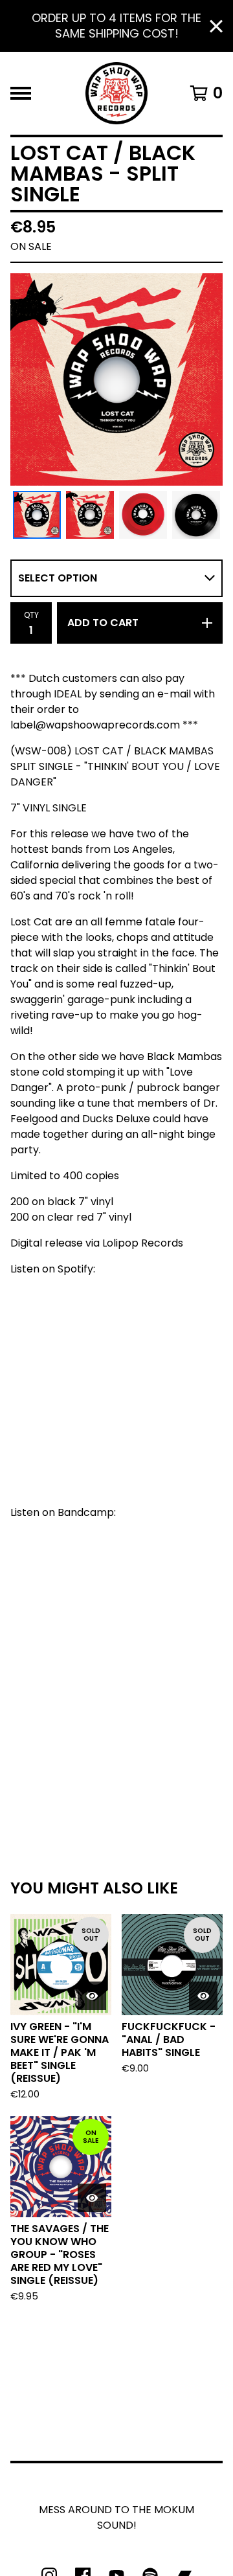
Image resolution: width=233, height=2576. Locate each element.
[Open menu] (21, 93)
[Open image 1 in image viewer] (116, 379)
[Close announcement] (216, 26)
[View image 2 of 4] (90, 515)
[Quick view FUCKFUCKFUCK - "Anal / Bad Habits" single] (203, 1996)
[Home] (116, 93)
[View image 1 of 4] (37, 515)
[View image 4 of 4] (196, 515)
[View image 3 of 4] (143, 515)
